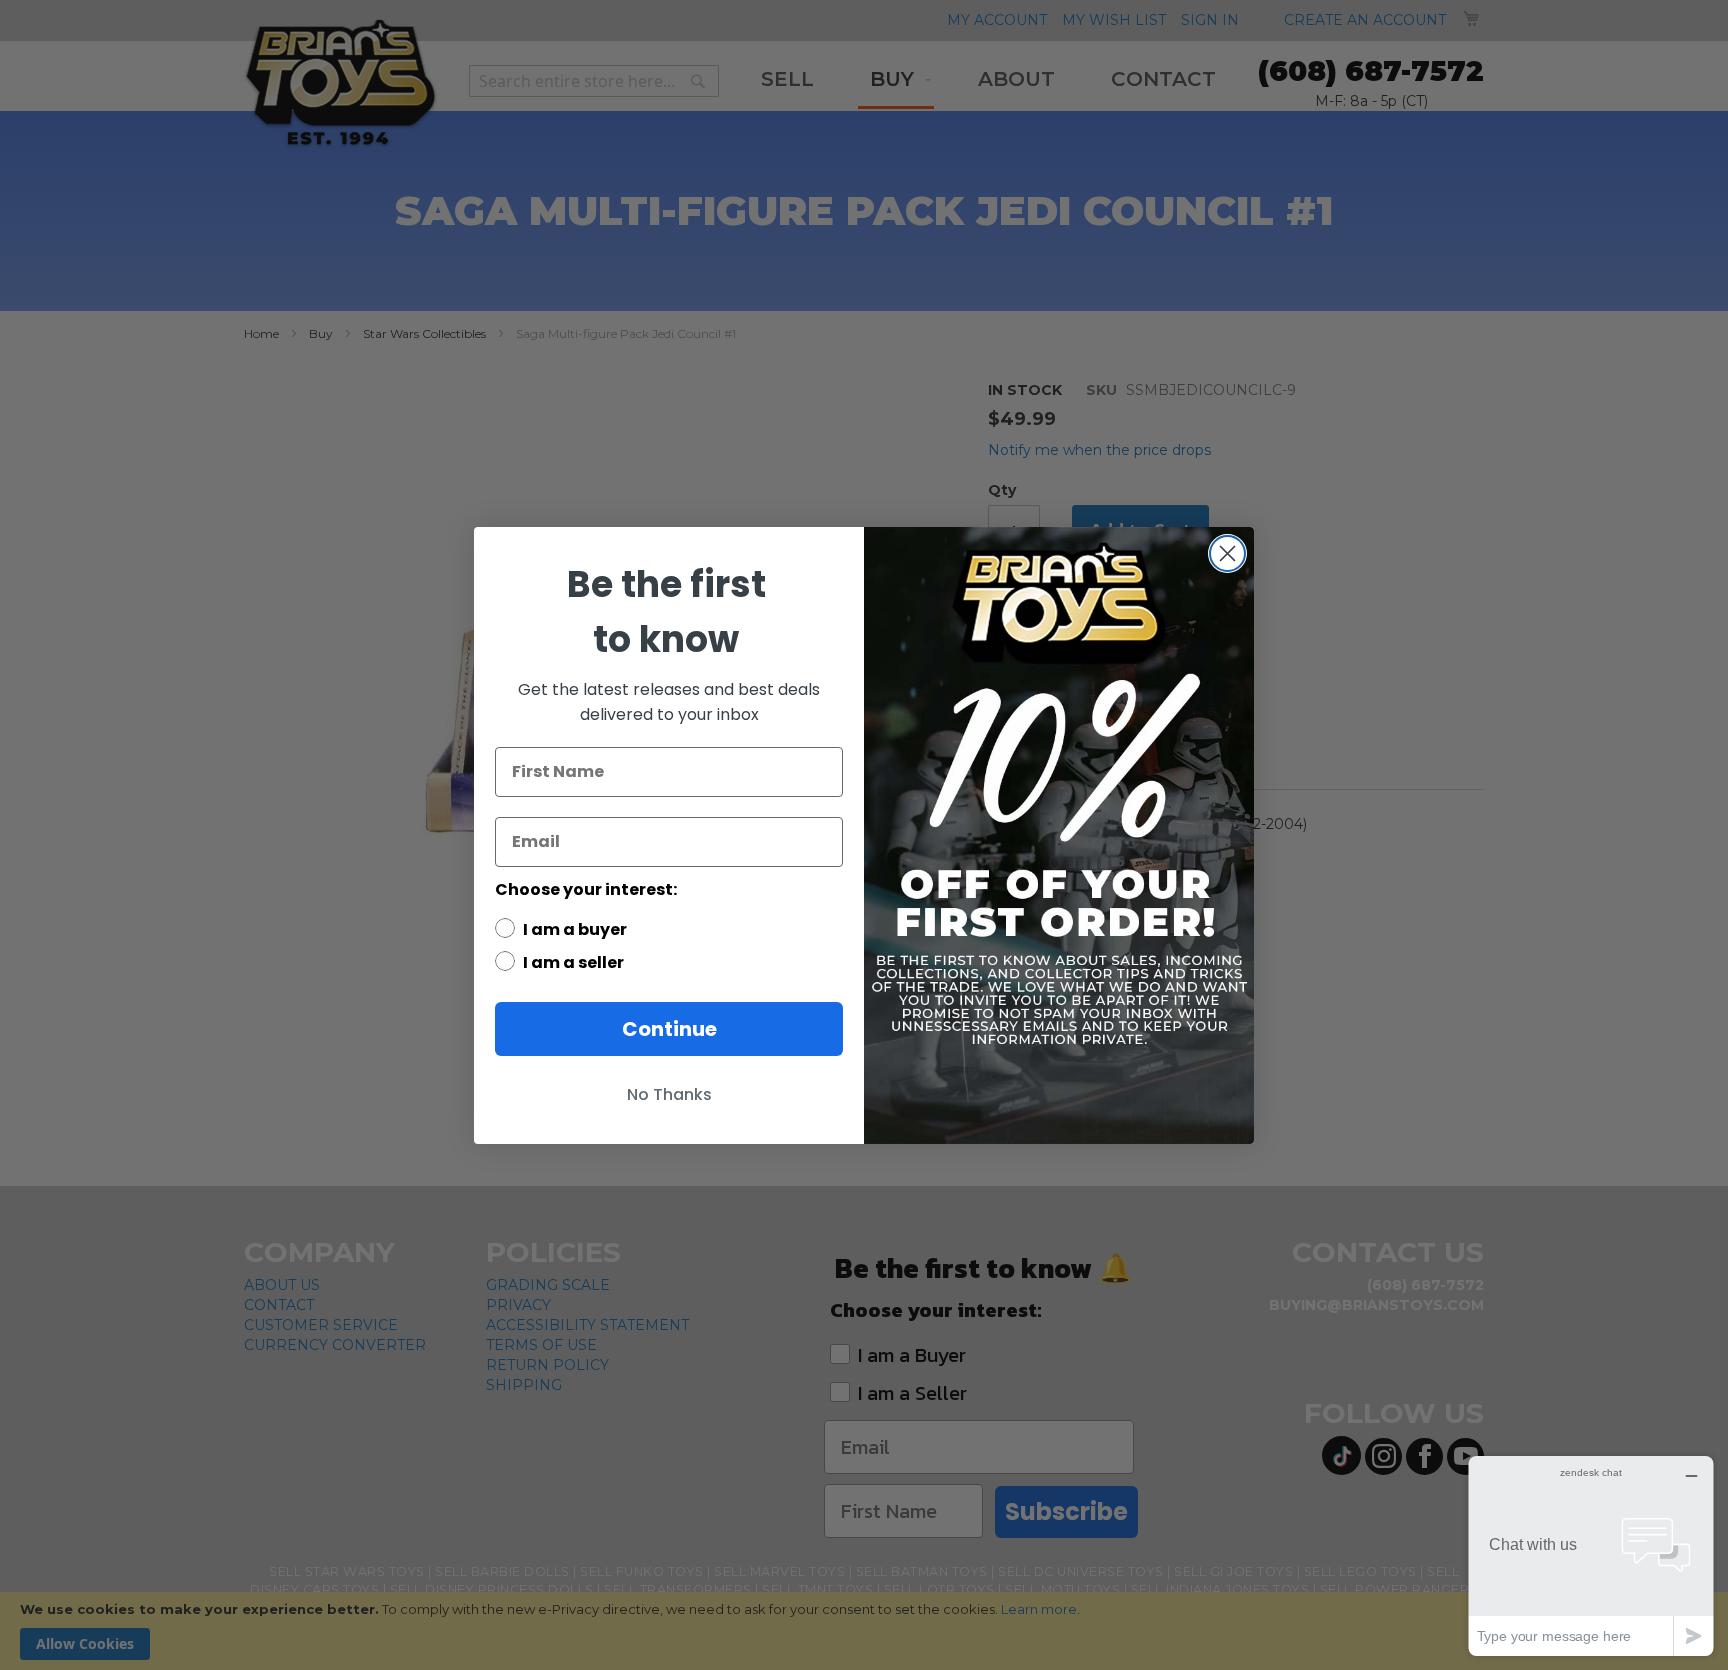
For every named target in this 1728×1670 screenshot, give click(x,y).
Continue (669, 1029)
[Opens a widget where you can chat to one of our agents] (1591, 1555)
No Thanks (669, 1094)
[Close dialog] (1227, 553)
